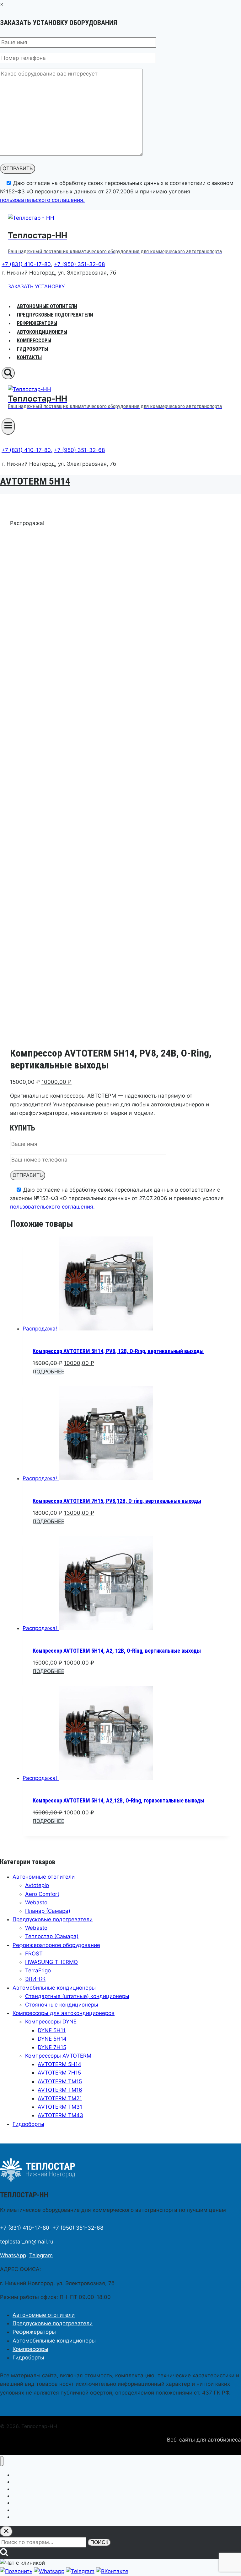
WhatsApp (13, 2255)
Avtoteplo (37, 1885)
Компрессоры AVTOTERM (58, 2056)
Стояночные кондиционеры (62, 2005)
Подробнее (48, 1372)
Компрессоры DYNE (51, 2022)
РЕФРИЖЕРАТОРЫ (37, 323)
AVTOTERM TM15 (60, 2081)
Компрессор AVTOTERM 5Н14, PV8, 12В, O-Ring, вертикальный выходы (118, 1351)
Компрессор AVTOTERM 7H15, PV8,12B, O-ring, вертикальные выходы (117, 1501)
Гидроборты (28, 2124)
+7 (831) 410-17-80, (27, 450)
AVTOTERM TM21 (60, 2098)
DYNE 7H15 (52, 2047)
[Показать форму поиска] (8, 373)
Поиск (99, 2542)
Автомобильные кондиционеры (54, 1988)
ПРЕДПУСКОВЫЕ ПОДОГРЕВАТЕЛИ (55, 315)
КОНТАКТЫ (29, 357)
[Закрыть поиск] (6, 2531)
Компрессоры (30, 2349)
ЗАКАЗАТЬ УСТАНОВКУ (36, 287)
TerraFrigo (38, 1970)
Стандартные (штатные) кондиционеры (77, 1996)
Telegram (41, 2255)
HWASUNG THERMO (51, 1962)
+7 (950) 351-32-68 (79, 264)
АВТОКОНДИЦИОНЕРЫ (42, 332)
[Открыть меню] (8, 426)
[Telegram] (80, 2571)
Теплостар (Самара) (52, 1936)
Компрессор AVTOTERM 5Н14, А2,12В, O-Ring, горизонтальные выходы (118, 1800)
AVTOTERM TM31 (60, 2107)
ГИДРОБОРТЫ (32, 349)
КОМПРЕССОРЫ (34, 341)
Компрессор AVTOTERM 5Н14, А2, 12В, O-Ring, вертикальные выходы (117, 1651)
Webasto (36, 1902)
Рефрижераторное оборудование (56, 1945)
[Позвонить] (16, 2571)
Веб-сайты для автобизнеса (204, 2440)
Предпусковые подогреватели (53, 1919)
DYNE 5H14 (52, 2039)
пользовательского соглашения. (42, 200)
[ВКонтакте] (112, 2571)
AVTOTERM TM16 (60, 2090)
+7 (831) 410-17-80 (26, 264)
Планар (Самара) (48, 1911)
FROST (34, 1954)
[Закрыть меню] (2, 2461)
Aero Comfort (42, 1894)
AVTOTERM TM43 (60, 2115)
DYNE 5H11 (52, 2030)
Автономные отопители (44, 1877)
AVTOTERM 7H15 (59, 2073)
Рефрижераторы (34, 2332)
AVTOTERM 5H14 (35, 481)
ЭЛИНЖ (35, 1979)
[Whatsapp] (49, 2571)
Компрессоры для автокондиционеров (64, 2013)
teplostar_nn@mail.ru (27, 2242)
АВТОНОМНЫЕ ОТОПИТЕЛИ (47, 306)
